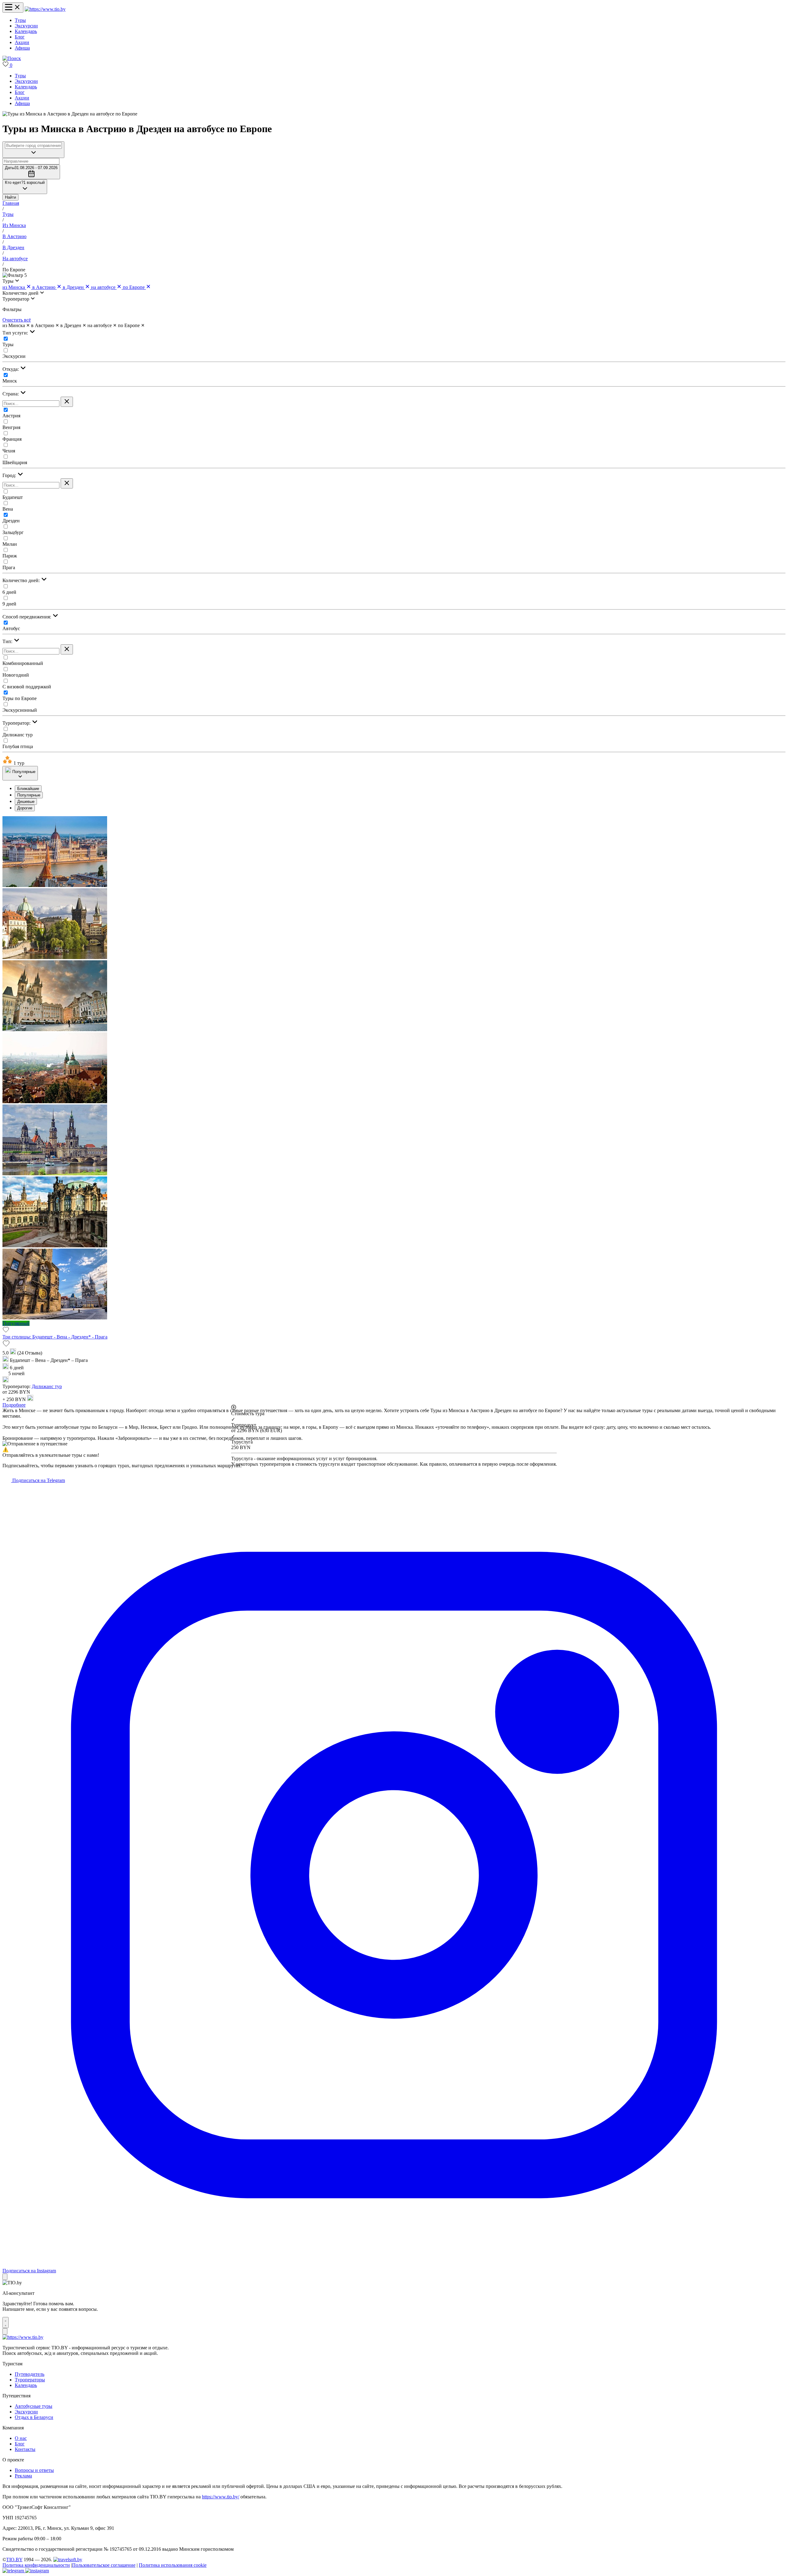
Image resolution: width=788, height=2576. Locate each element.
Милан (10, 544)
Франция (12, 439)
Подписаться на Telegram (38, 1480)
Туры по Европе (20, 698)
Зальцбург (13, 532)
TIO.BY (14, 2560)
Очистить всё (17, 320)
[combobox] (33, 146)
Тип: (8, 641)
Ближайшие (28, 789)
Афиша (22, 48)
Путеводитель (30, 2374)
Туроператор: (17, 723)
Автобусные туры (34, 2406)
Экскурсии (26, 26)
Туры (20, 20)
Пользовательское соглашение (104, 2565)
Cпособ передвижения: (27, 617)
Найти (10, 197)
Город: (10, 475)
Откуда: (11, 369)
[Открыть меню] (13, 8)
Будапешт (13, 497)
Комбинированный (23, 663)
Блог (20, 37)
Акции (22, 42)
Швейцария (15, 462)
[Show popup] (33, 150)
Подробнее (14, 1405)
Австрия (11, 416)
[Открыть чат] (6, 2323)
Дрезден (11, 521)
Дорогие (25, 808)
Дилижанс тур (18, 735)
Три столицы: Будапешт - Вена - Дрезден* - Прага (55, 1337)
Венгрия (11, 427)
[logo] (45, 9)
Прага (9, 567)
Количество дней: (22, 580)
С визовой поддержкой (27, 687)
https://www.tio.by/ (221, 2497)
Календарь (26, 31)
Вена (8, 509)
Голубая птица (18, 746)
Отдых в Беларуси (34, 2417)
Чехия (9, 451)
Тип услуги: (16, 333)
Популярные (29, 795)
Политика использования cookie (173, 2565)
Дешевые (26, 802)
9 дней (9, 604)
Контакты (25, 2449)
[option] (400, 789)
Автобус (11, 628)
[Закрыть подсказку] (5, 2277)
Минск (10, 381)
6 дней (9, 592)
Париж (10, 556)
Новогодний (16, 675)
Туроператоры (30, 2380)
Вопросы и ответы (34, 2470)
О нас (21, 2438)
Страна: (11, 394)
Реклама (23, 2476)
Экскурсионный (20, 710)
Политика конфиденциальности (36, 2565)
